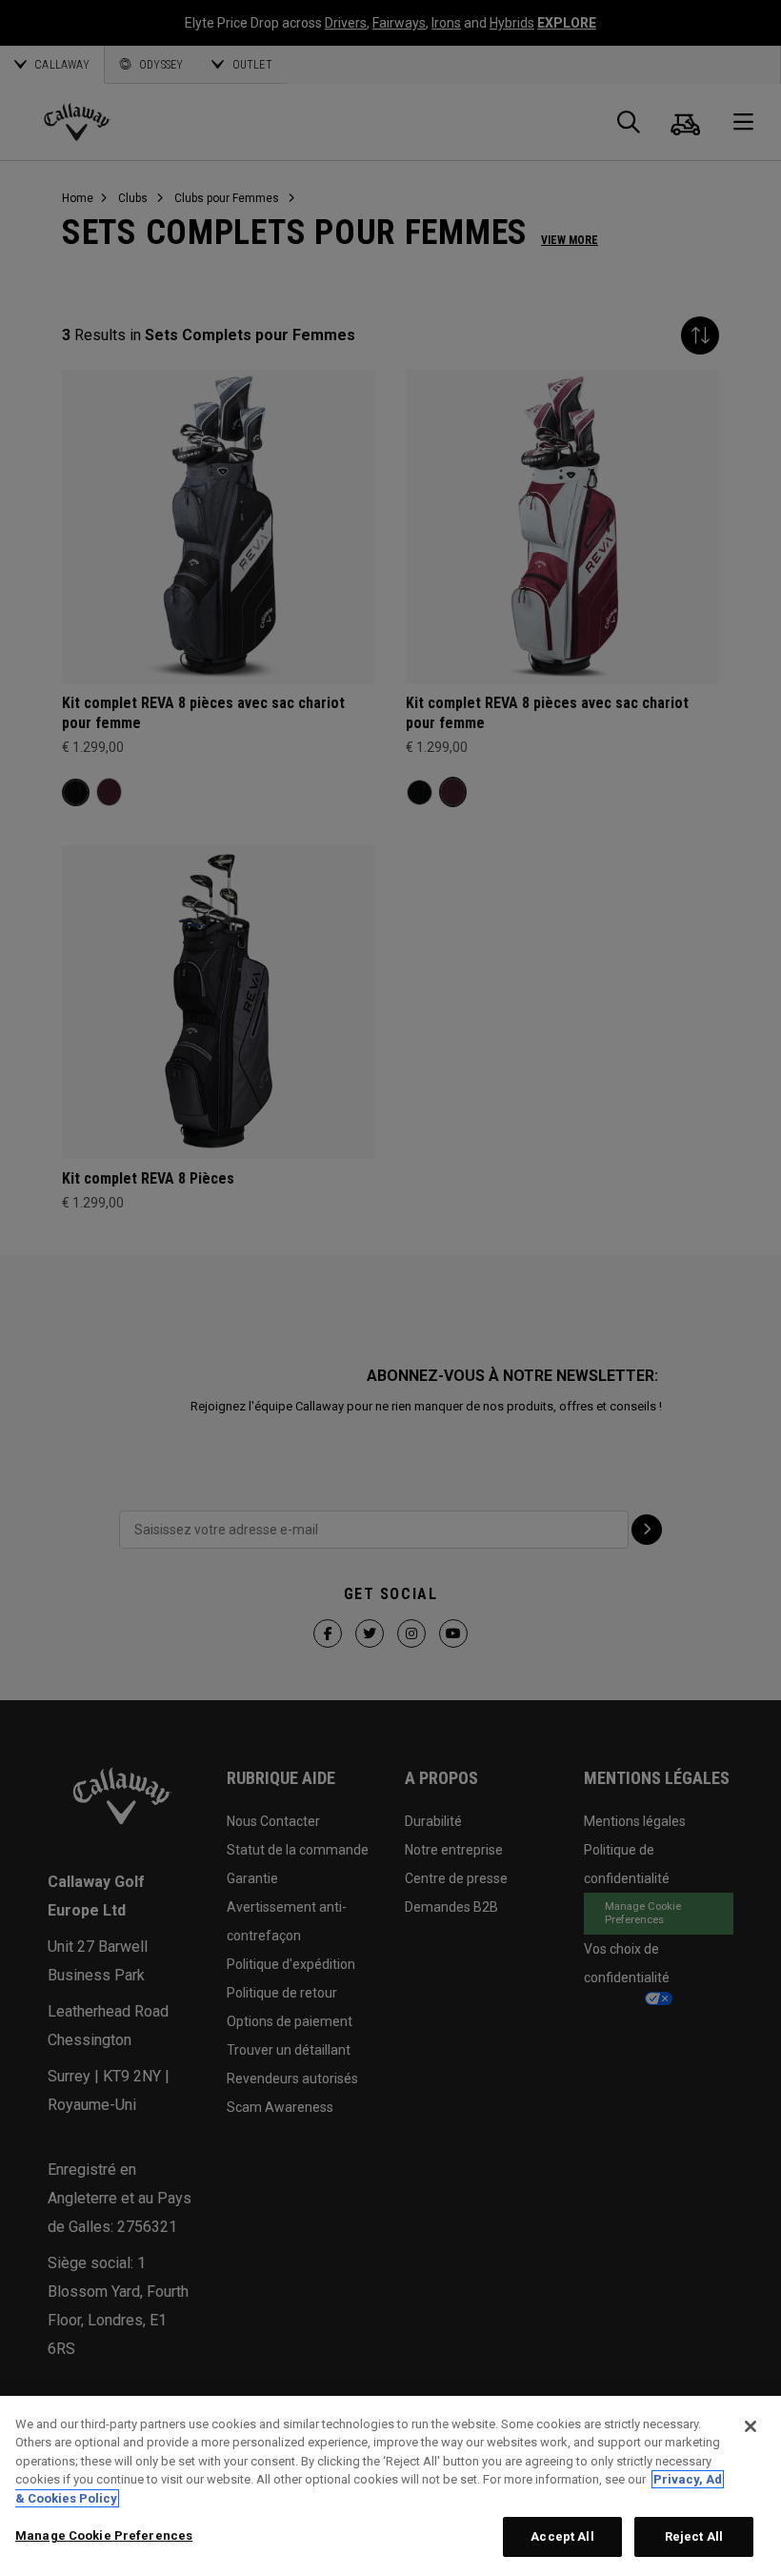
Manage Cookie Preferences (104, 2535)
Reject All (694, 2536)
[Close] (751, 2426)
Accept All (562, 2536)
